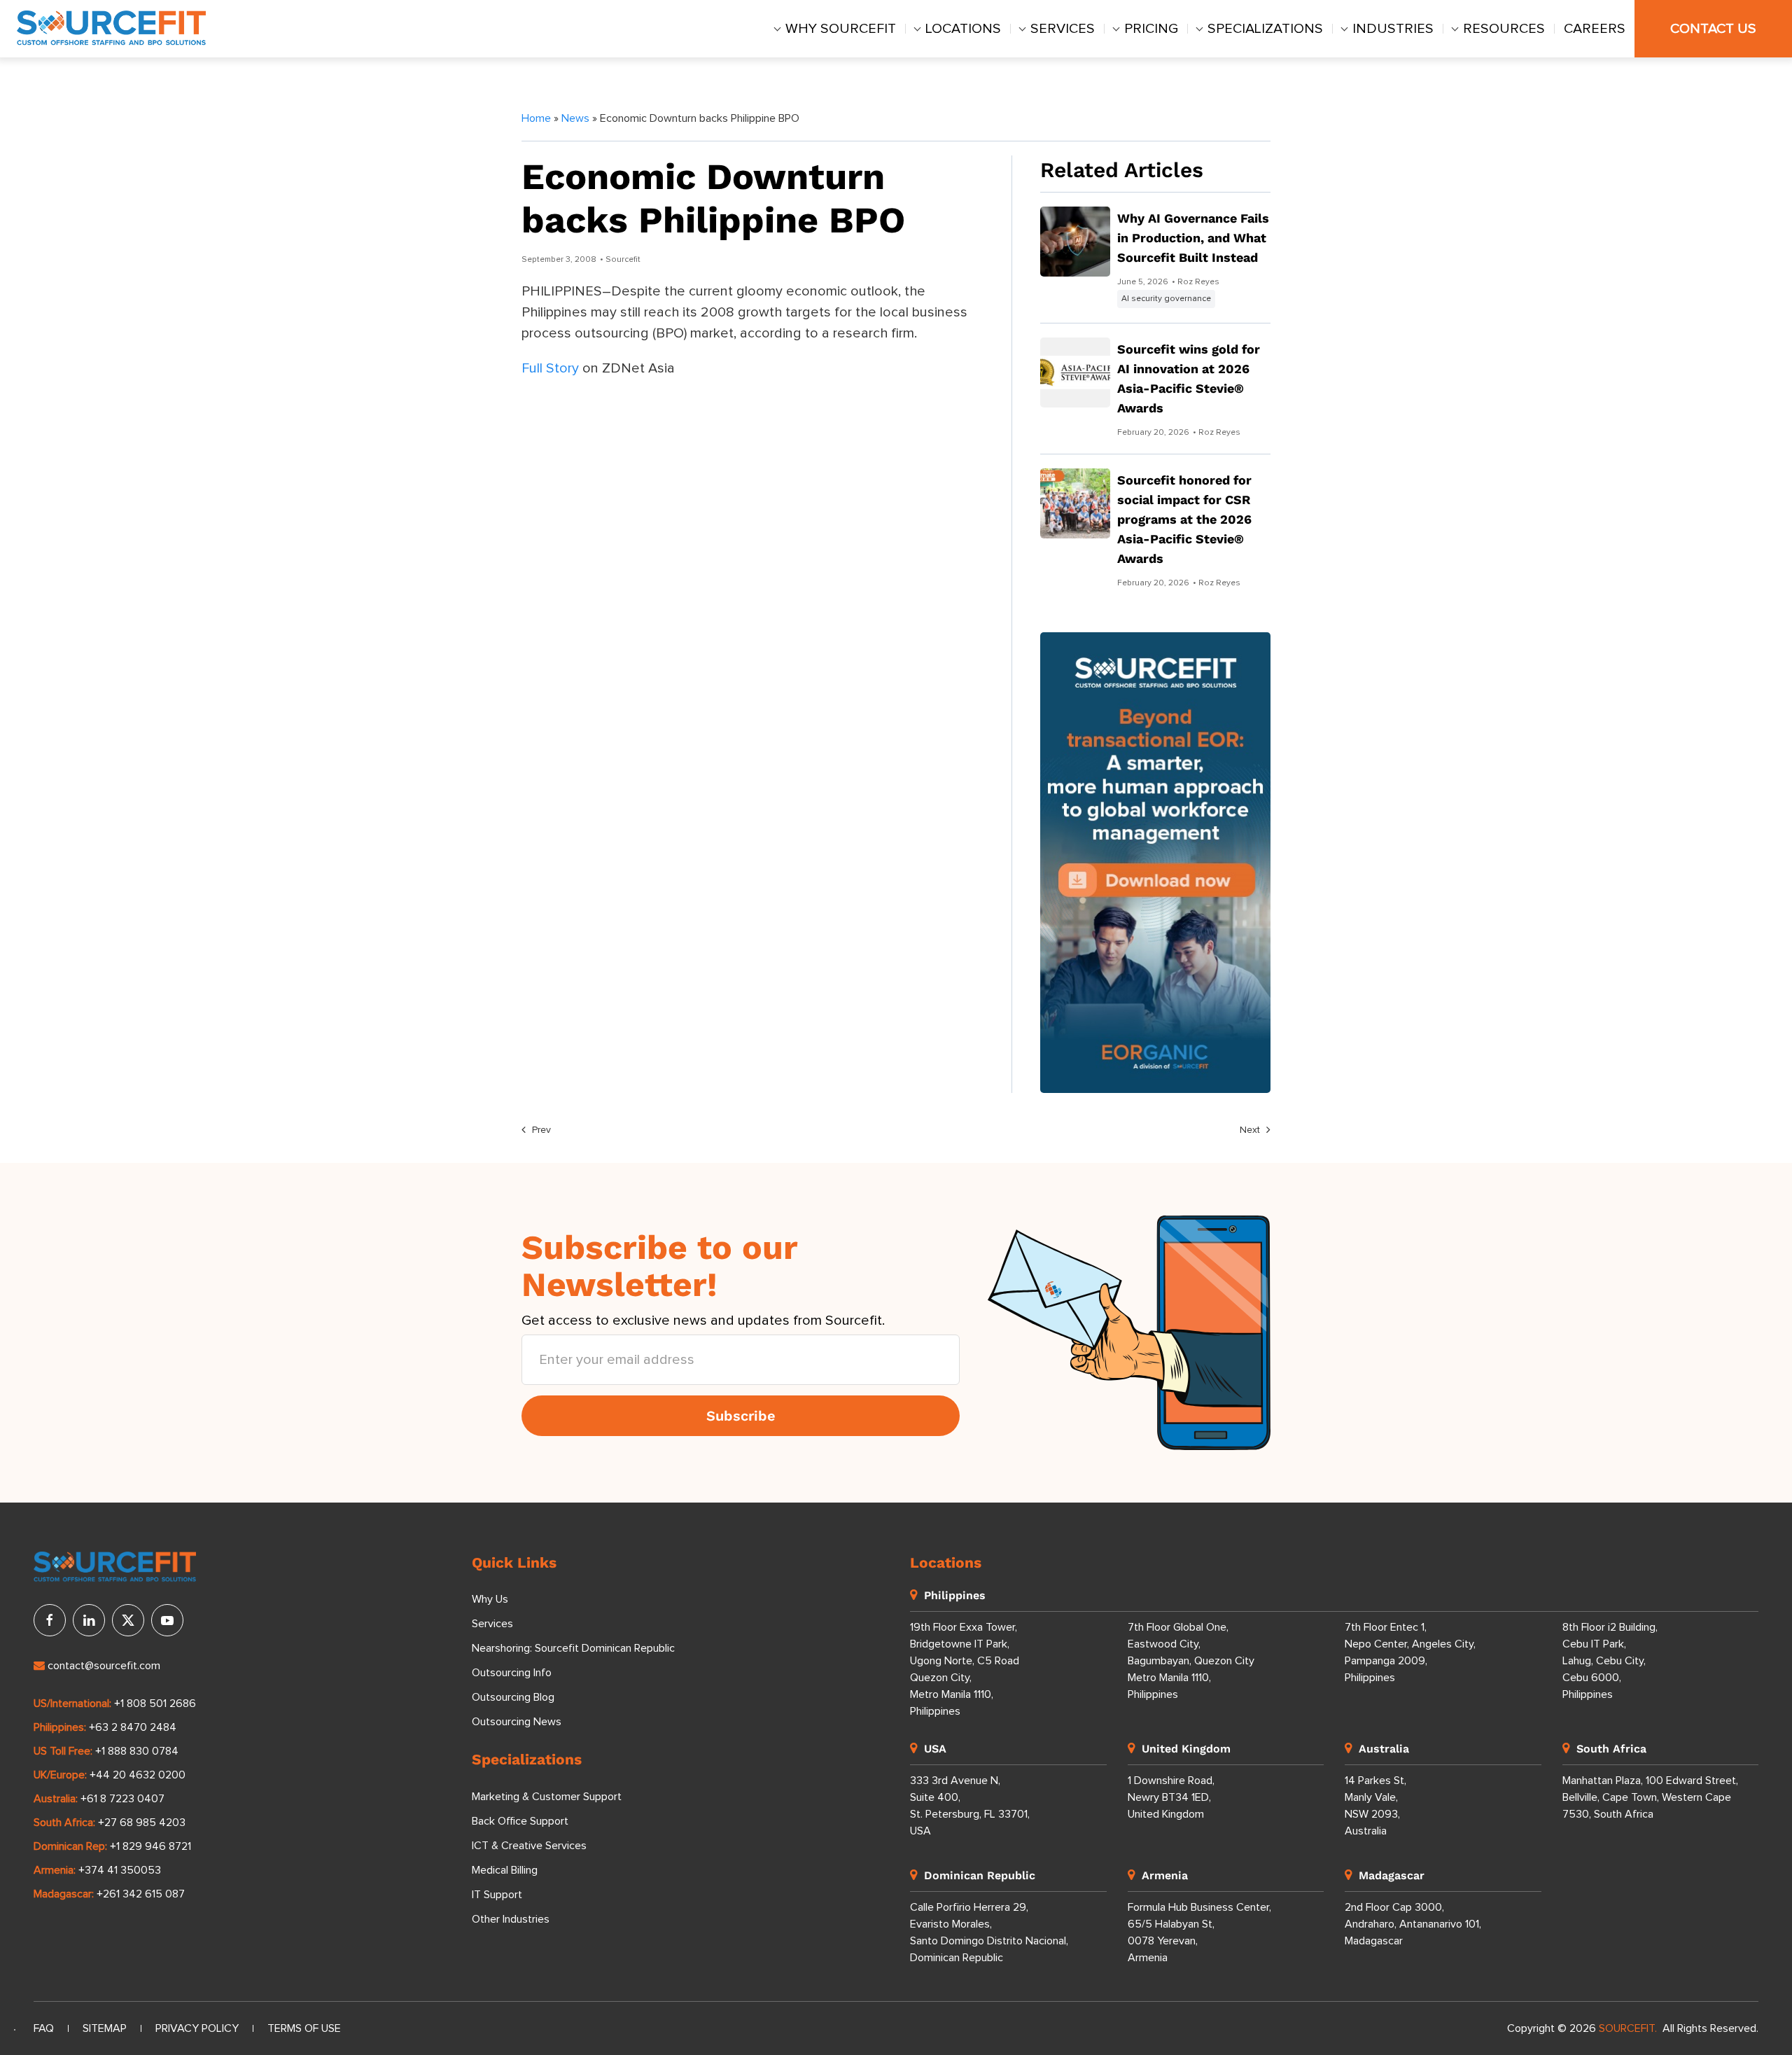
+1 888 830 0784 (137, 1751)
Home (536, 118)
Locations (963, 29)
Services (1063, 29)
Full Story (550, 368)
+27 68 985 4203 (142, 1823)
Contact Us (1713, 29)
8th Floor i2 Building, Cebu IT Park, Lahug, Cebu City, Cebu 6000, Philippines (1610, 1661)
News (575, 118)
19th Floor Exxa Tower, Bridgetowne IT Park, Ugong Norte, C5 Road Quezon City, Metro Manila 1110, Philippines (965, 1669)
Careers (1595, 29)
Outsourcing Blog (513, 1697)
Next (1251, 1130)
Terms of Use (304, 2028)
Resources (1504, 29)
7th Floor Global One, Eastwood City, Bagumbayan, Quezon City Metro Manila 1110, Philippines (1191, 1661)
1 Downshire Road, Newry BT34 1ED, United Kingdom (1171, 1797)
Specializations (1265, 29)
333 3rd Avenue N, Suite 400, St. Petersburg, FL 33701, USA (970, 1806)
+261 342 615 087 (141, 1894)
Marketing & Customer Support (547, 1797)
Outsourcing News (517, 1722)
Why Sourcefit (841, 29)
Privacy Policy (197, 2028)
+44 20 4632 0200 (138, 1775)
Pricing (1151, 29)
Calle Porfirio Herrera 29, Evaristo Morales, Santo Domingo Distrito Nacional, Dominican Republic (989, 1932)
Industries (1393, 29)
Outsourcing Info (512, 1673)
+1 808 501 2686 (155, 1704)
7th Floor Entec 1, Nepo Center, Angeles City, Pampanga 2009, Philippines (1410, 1652)
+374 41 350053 (120, 1870)
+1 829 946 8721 (150, 1846)
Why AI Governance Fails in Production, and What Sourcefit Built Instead (1193, 238)
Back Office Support (520, 1821)
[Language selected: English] (15, 2030)
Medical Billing (505, 1870)
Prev (540, 1130)
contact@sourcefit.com (104, 1666)
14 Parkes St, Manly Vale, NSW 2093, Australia (1375, 1806)
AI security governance (1166, 299)
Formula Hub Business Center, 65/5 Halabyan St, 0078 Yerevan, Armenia (1199, 1932)
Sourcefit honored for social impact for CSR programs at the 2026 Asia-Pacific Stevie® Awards (1184, 519)
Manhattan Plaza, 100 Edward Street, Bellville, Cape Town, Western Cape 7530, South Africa (1650, 1797)
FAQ (44, 2028)
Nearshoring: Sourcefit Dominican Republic (573, 1648)
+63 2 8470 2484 (133, 1727)
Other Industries (511, 1919)
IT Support (497, 1895)
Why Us (490, 1599)
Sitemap (105, 2028)
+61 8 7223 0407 (122, 1799)
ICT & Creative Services (529, 1846)
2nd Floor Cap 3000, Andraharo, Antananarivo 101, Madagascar (1413, 1924)
